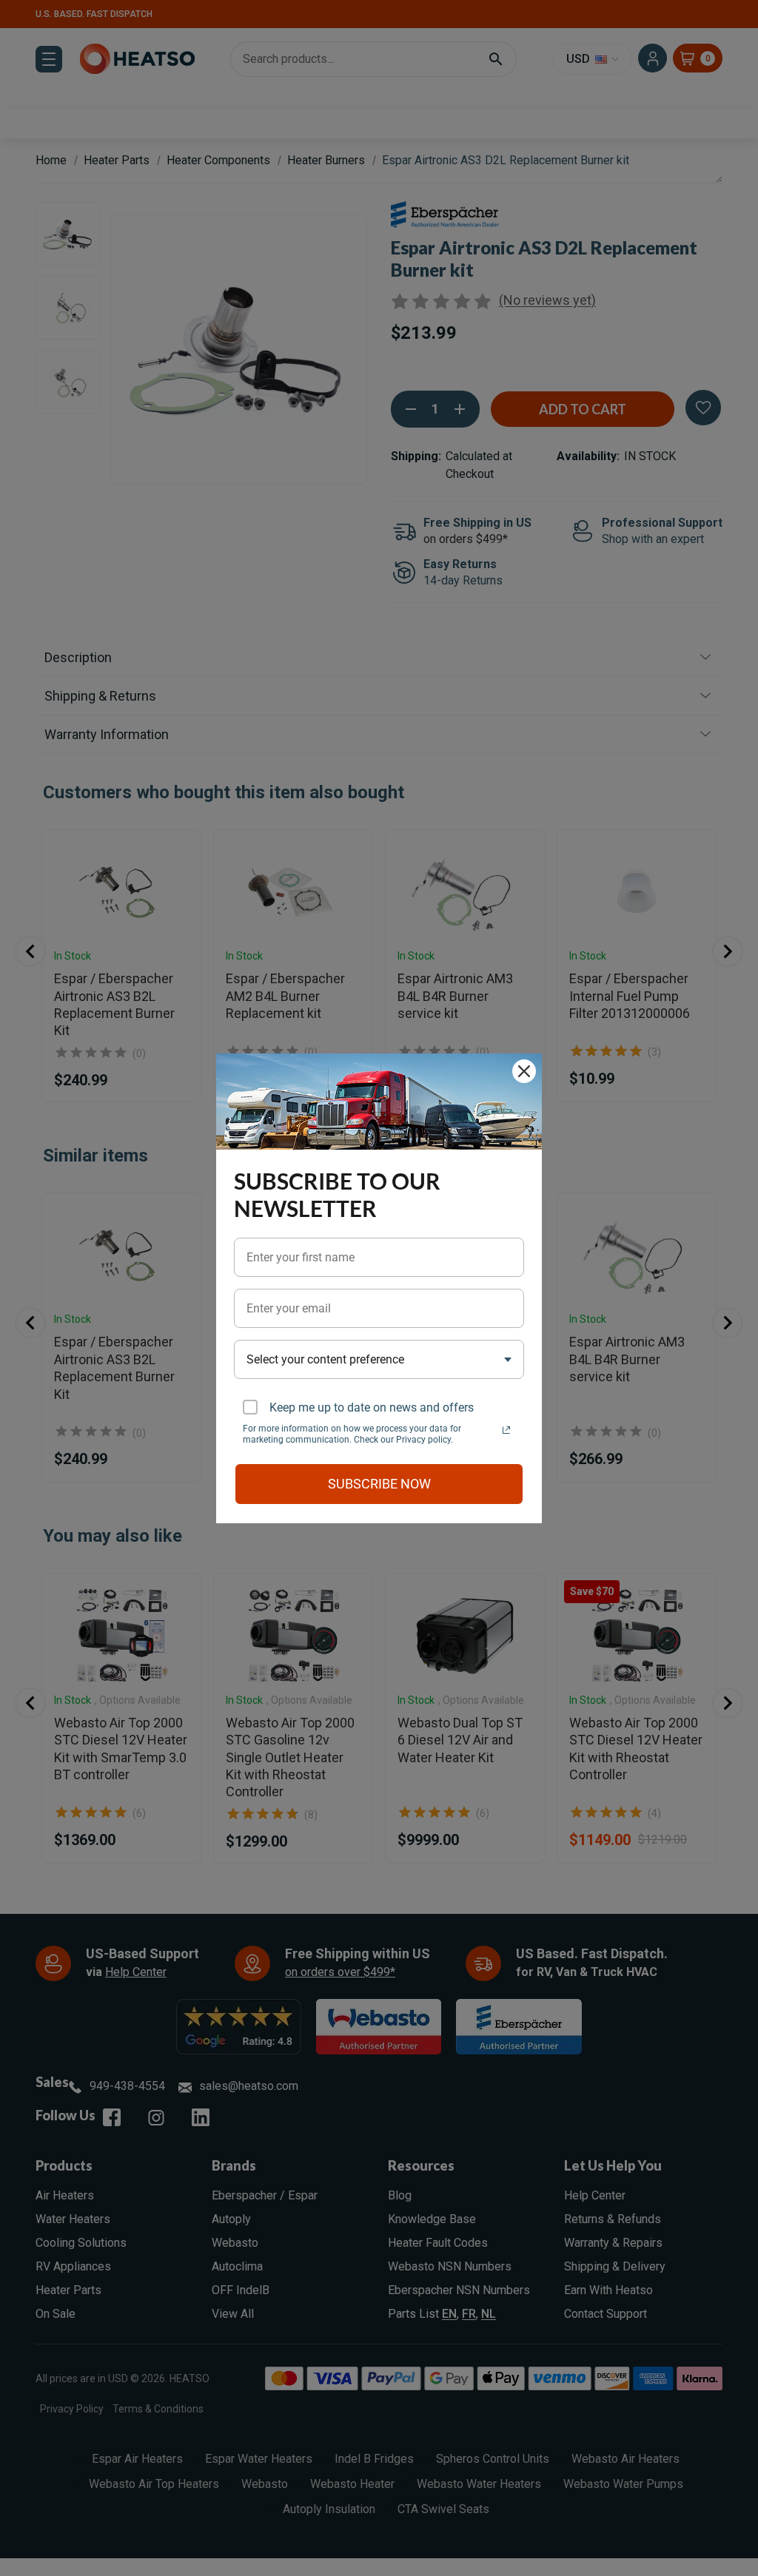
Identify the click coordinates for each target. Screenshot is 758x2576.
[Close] (524, 1071)
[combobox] (379, 1359)
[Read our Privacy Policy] (506, 1430)
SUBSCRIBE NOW (379, 1484)
